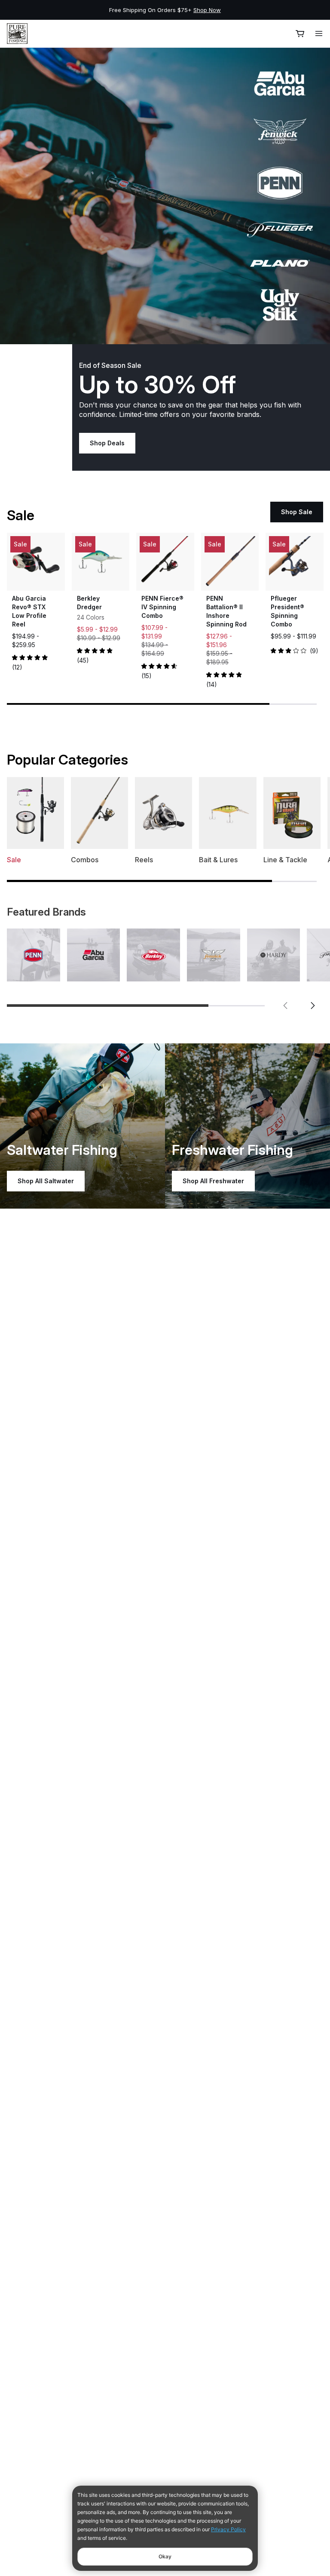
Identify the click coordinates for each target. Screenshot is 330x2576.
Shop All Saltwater (46, 1181)
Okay (165, 2556)
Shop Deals (107, 443)
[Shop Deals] (165, 196)
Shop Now (207, 10)
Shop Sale (297, 512)
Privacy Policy (228, 2529)
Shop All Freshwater (213, 1181)
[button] (285, 1006)
